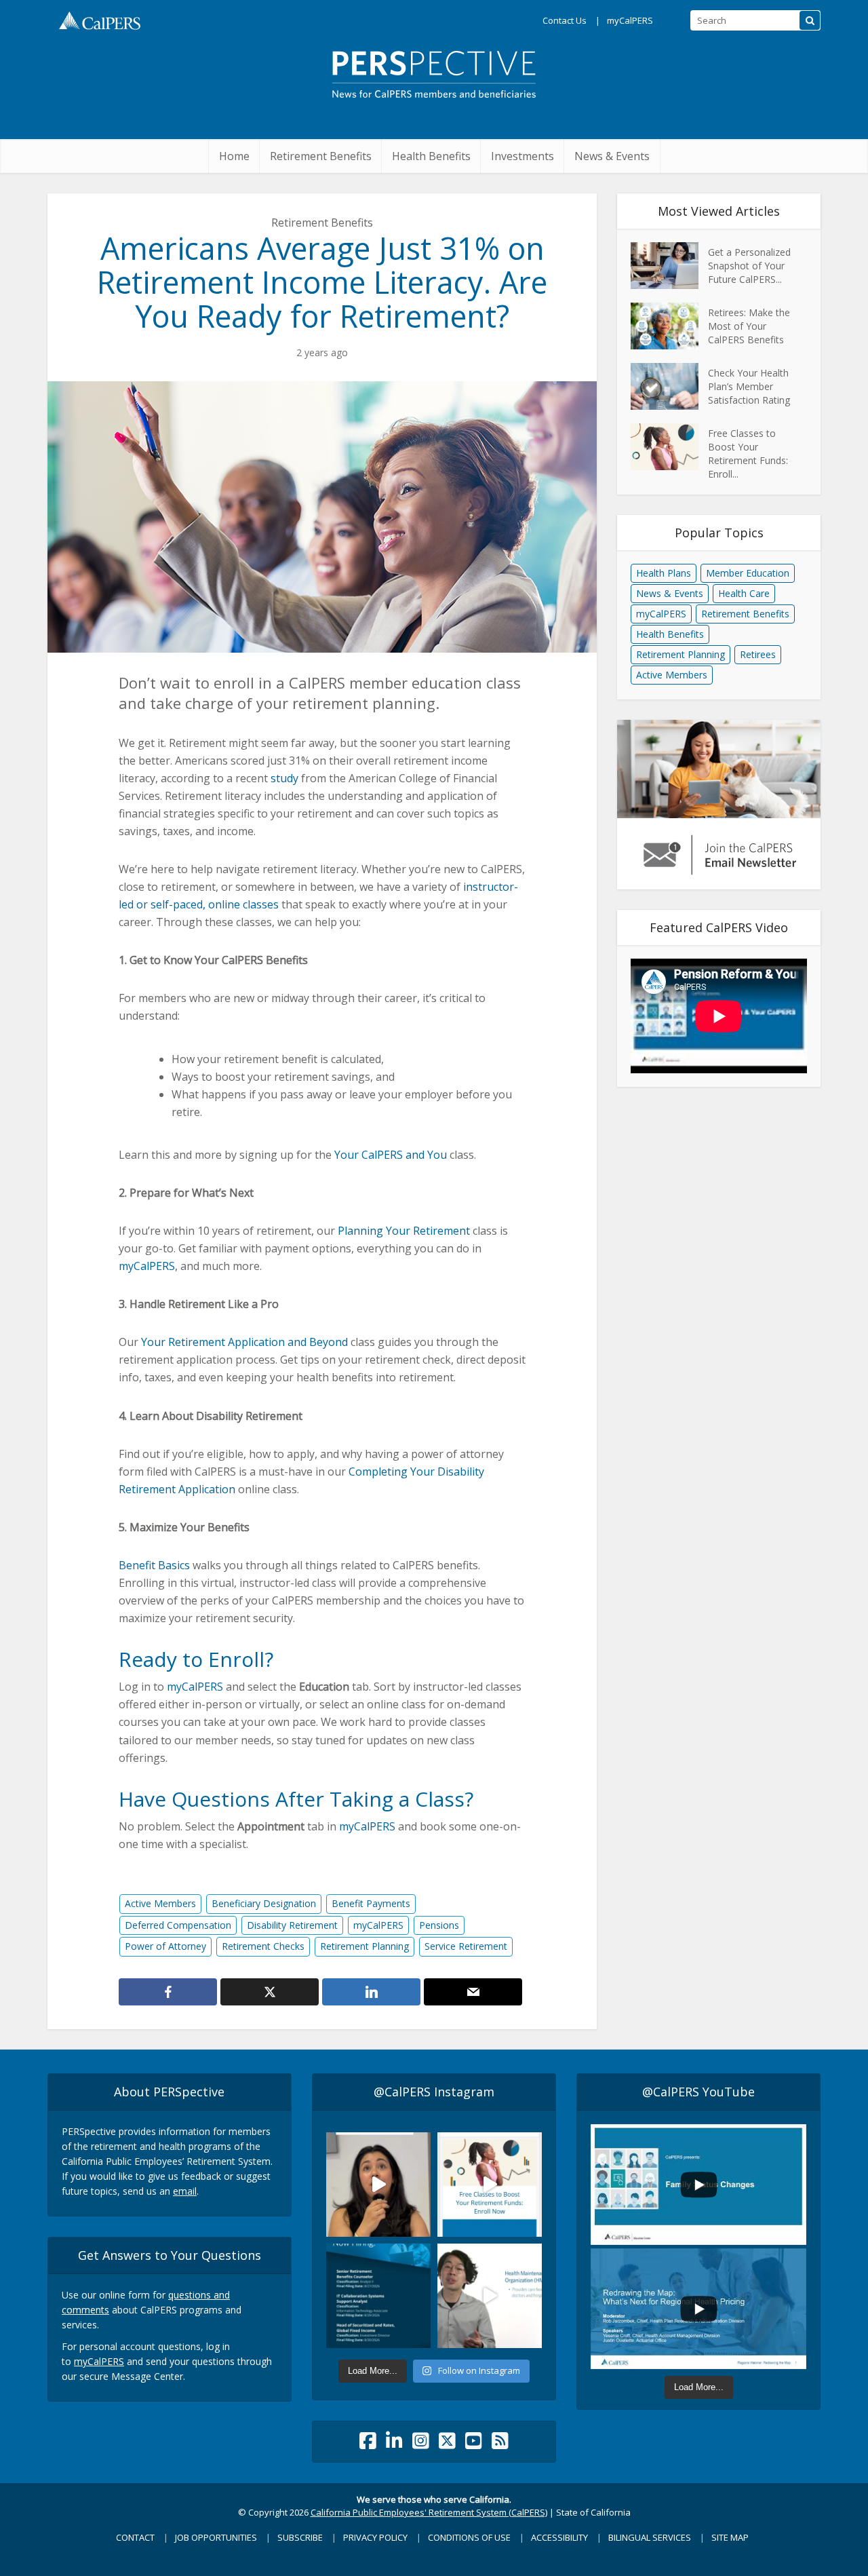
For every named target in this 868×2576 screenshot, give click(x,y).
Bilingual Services (650, 2537)
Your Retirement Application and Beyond (244, 1342)
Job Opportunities (216, 2537)
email (185, 2191)
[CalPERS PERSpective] (434, 69)
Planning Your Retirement (404, 1231)
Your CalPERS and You (391, 1155)
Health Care (744, 593)
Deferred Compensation (178, 1925)
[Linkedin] (394, 2444)
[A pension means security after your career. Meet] (378, 2185)
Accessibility (559, 2537)
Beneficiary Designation (264, 1903)
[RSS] (500, 2444)
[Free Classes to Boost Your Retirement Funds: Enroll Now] (669, 447)
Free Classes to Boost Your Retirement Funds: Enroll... (748, 454)
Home (234, 156)
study (284, 778)
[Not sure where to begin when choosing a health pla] (490, 2296)
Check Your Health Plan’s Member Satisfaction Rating (749, 386)
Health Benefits (431, 156)
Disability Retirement (292, 1925)
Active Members (160, 1903)
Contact (135, 2537)
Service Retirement (466, 1946)
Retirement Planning (364, 1946)
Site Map (730, 2537)
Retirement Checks (263, 1946)
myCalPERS (630, 20)
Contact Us (565, 20)
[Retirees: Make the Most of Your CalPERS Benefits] (669, 326)
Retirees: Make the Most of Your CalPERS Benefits (749, 326)
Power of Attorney (165, 1946)
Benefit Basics (154, 1565)
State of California (593, 2512)
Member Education (748, 573)
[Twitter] (447, 2444)
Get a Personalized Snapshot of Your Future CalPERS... (749, 266)
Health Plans (664, 573)
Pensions (439, 1925)
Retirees (758, 654)
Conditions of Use (469, 2537)
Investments (522, 156)
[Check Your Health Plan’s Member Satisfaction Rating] (669, 386)
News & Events (612, 156)
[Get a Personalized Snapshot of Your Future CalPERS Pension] (669, 266)
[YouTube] (474, 2444)
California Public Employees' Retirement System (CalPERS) (429, 2512)
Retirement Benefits (321, 156)
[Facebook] (368, 2444)
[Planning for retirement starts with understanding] (490, 2185)
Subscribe (300, 2537)
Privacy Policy (375, 2537)
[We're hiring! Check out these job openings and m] (378, 2296)
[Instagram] (421, 2444)
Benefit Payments (371, 1903)
